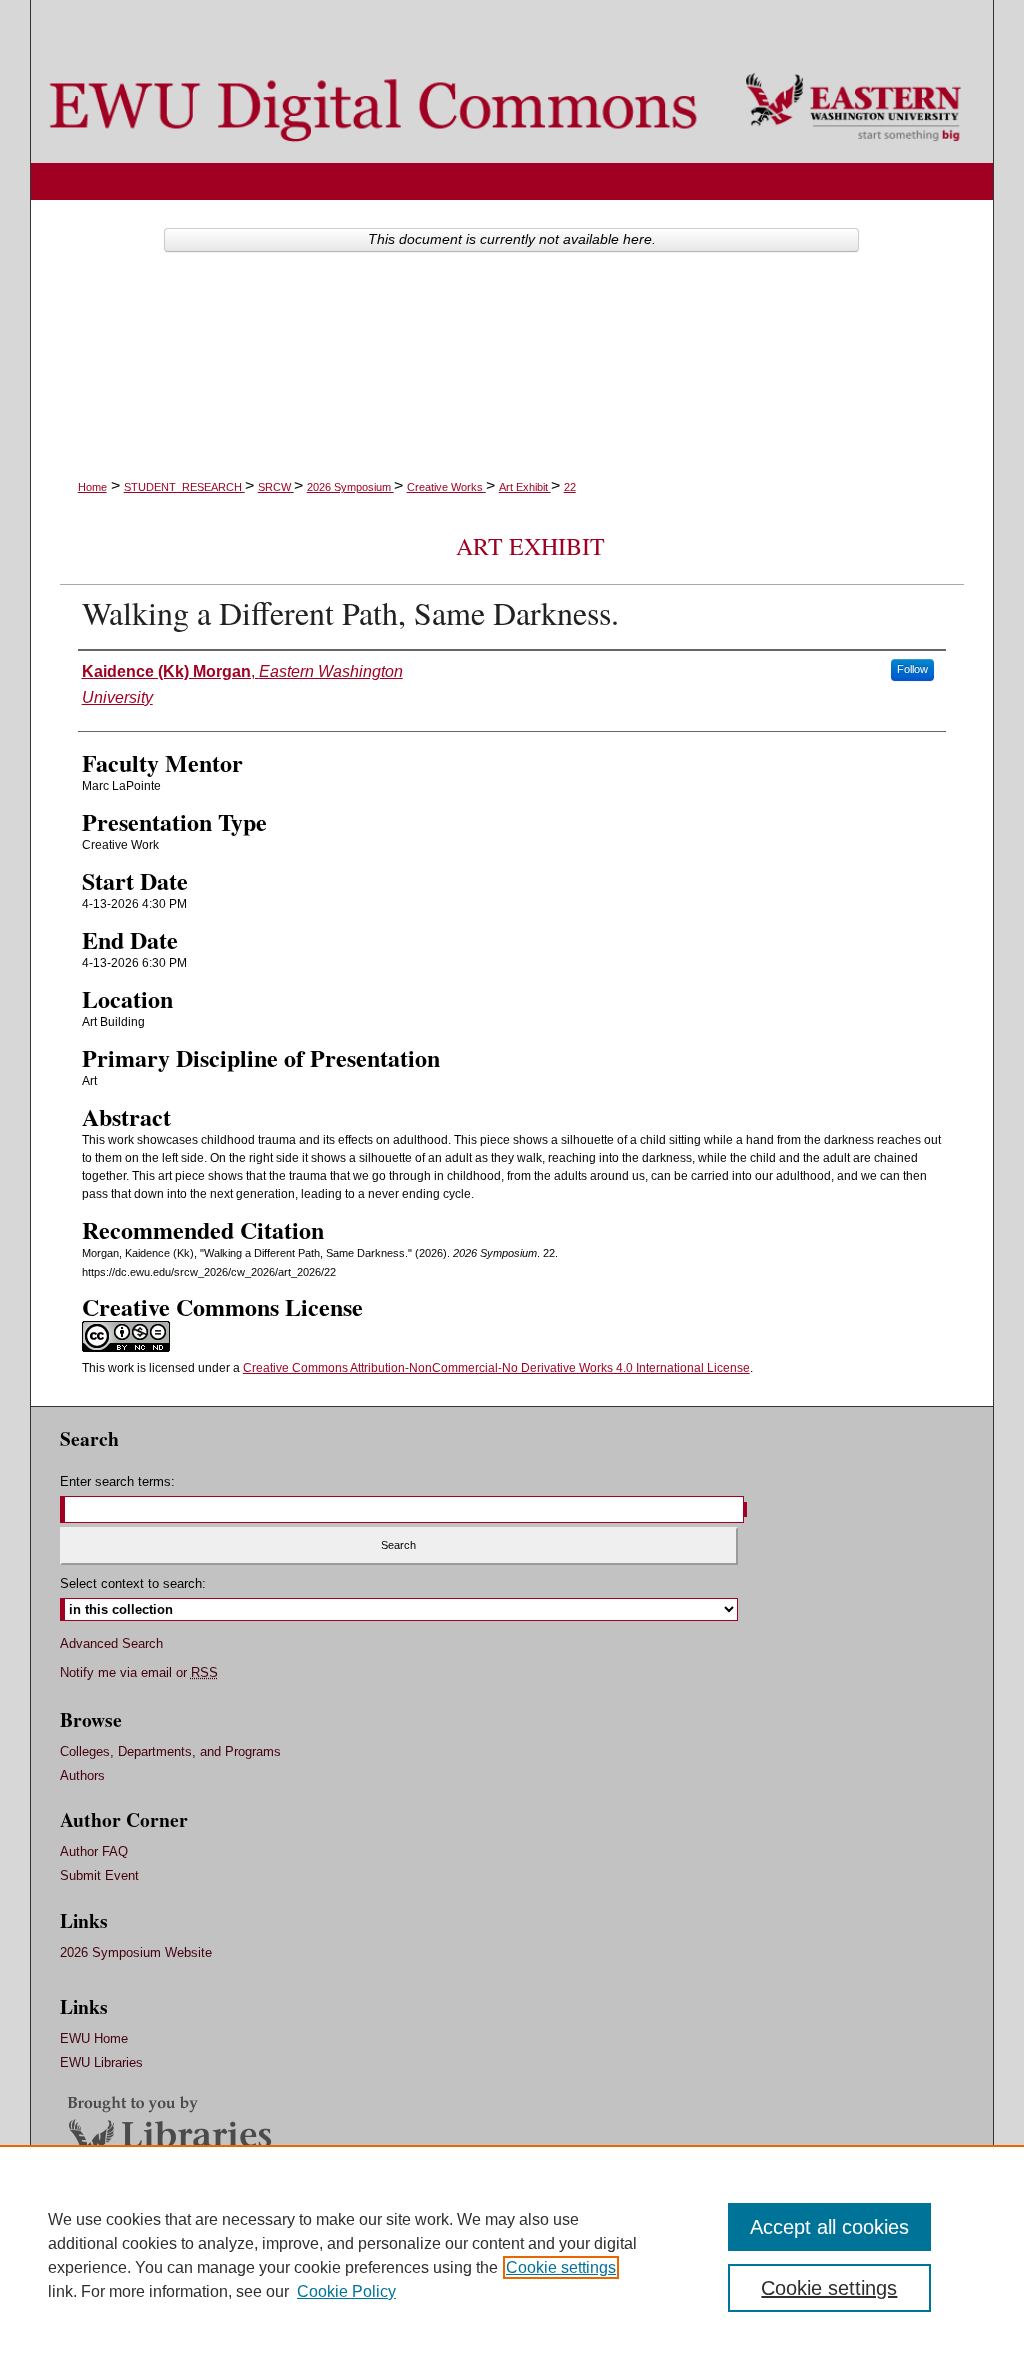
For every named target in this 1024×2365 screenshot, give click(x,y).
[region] (512, 2255)
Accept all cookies (829, 2227)
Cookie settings (561, 2267)
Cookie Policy (346, 2291)
